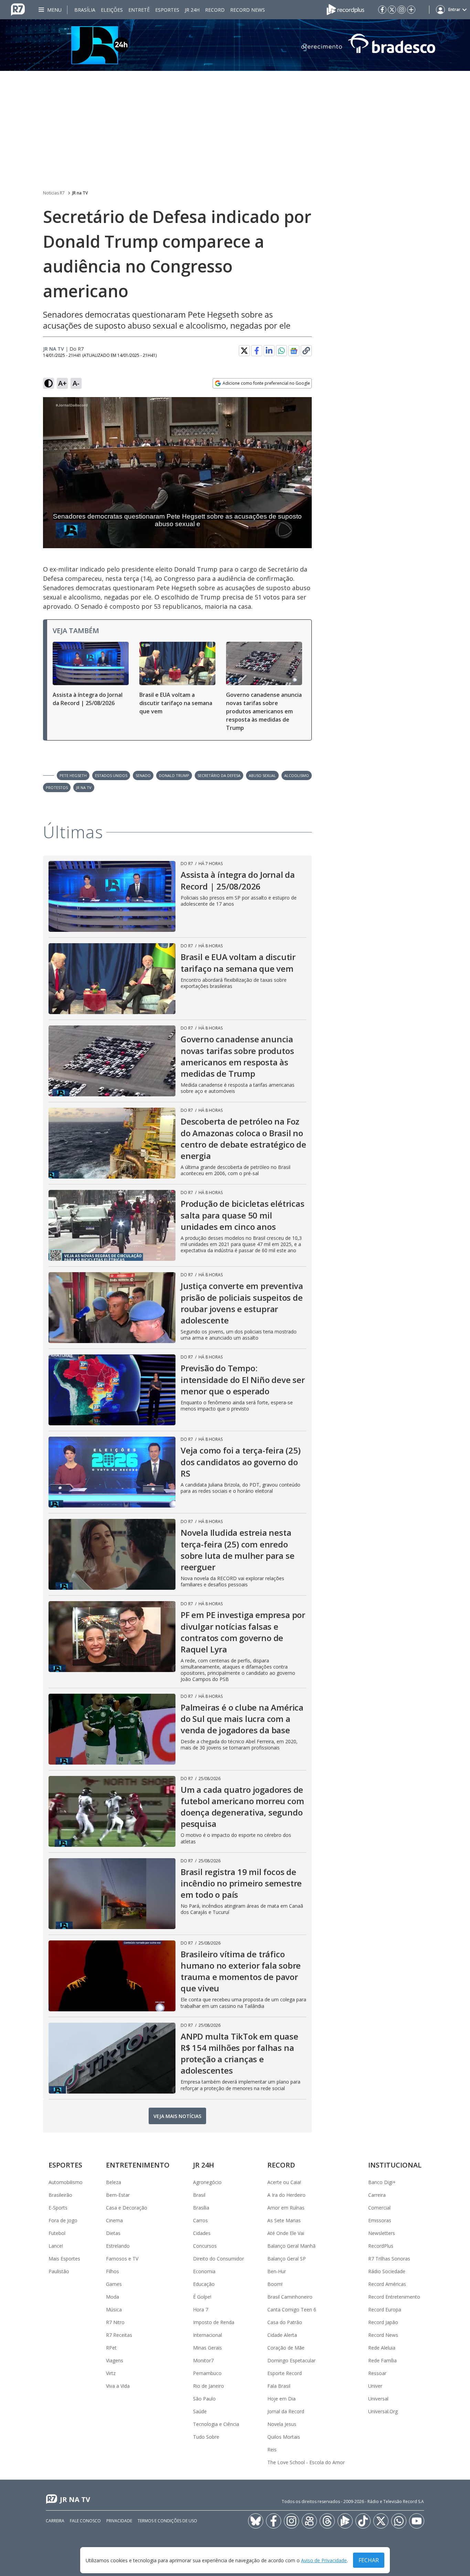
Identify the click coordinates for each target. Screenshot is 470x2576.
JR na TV (80, 193)
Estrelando (118, 2246)
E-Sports (58, 2208)
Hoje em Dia (281, 2399)
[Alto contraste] (49, 383)
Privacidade (119, 2521)
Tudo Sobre (206, 2437)
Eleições (112, 10)
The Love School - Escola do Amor (306, 2462)
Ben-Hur (277, 2271)
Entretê (139, 10)
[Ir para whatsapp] (399, 2521)
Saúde (200, 2411)
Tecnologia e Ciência (216, 2424)
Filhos (113, 2271)
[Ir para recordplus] (345, 2521)
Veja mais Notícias (177, 2116)
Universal (378, 2399)
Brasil (199, 2195)
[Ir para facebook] (382, 10)
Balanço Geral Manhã (291, 2246)
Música (114, 2309)
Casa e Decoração (127, 2208)
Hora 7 (201, 2309)
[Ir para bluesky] (256, 2521)
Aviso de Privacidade (324, 2560)
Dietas (113, 2233)
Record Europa (385, 2309)
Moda (113, 2297)
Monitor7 (203, 2360)
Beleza (114, 2182)
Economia (204, 2271)
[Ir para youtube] (417, 2521)
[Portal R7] (18, 9)
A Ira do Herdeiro (286, 2195)
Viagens (115, 2360)
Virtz (111, 2373)
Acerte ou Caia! (284, 2182)
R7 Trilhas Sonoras (389, 2259)
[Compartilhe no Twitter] (244, 351)
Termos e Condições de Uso (167, 2521)
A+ (62, 383)
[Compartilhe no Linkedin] (269, 351)
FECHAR (369, 2560)
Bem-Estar (118, 2195)
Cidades (202, 2233)
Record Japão (383, 2322)
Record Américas (387, 2284)
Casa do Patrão (285, 2322)
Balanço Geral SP (287, 2259)
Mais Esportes (64, 2259)
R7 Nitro (115, 2322)
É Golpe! (202, 2297)
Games (114, 2284)
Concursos (205, 2246)
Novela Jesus (282, 2424)
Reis (272, 2450)
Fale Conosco (85, 2521)
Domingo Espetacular (291, 2360)
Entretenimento (138, 2165)
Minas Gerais (207, 2348)
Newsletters (382, 2233)
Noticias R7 (54, 193)
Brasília (85, 10)
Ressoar (377, 2373)
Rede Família (382, 2360)
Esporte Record (285, 2373)
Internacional (207, 2335)
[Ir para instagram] (402, 10)
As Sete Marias (284, 2220)
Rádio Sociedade (387, 2271)
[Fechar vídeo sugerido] (305, 406)
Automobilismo (66, 2182)
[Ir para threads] (327, 2521)
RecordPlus (381, 2246)
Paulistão (59, 2271)
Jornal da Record (286, 2411)
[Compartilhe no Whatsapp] (281, 351)
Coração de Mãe (286, 2348)
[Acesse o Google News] (294, 351)
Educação (204, 2284)
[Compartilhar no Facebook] (257, 351)
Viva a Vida (118, 2386)
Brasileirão (60, 2195)
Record (215, 10)
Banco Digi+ (382, 2182)
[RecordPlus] (345, 9)
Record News (248, 10)
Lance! (56, 2246)
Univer (375, 2386)
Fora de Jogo (63, 2220)
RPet (111, 2348)
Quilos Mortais (284, 2437)
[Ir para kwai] (309, 2521)
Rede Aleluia (382, 2348)
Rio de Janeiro (209, 2386)
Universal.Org (383, 2411)
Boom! (275, 2284)
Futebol (57, 2233)
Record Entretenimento (394, 2297)
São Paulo (204, 2399)
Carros (200, 2220)
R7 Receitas (119, 2335)
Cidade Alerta (282, 2335)
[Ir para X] (392, 10)
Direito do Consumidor (218, 2259)
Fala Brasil (279, 2386)
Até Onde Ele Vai (286, 2233)
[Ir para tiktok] (363, 2521)
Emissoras (380, 2220)
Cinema (114, 2220)
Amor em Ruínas (286, 2208)
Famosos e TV (122, 2259)
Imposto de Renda (214, 2322)
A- (76, 383)
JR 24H (192, 10)
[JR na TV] (235, 45)
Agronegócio (207, 2182)
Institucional (395, 2165)
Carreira (377, 2195)
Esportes (167, 10)
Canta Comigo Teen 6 (292, 2309)
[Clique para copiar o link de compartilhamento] (306, 351)
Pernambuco (207, 2373)
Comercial (379, 2208)
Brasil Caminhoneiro (290, 2297)
